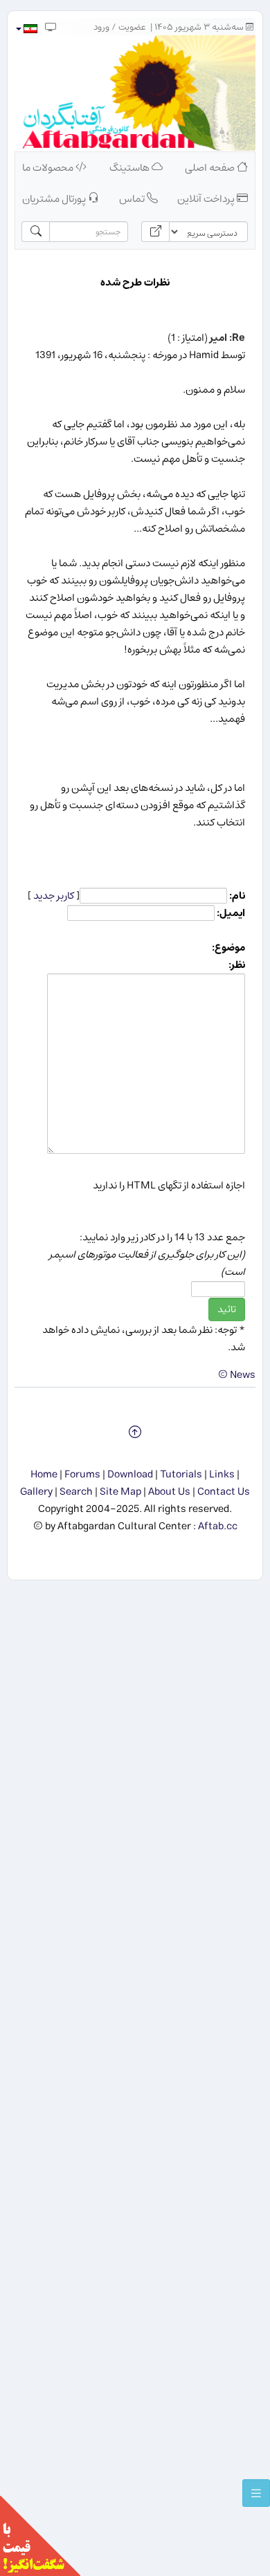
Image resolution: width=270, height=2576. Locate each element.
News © (237, 1375)
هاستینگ (130, 168)
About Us (169, 1492)
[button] (26, 29)
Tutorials (181, 1474)
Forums (82, 1474)
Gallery (36, 1492)
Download (130, 1474)
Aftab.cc (218, 1526)
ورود (101, 27)
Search (76, 1492)
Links (222, 1474)
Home (44, 1474)
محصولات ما (49, 168)
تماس (133, 199)
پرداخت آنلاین (207, 199)
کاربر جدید (54, 896)
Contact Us (224, 1492)
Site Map (120, 1492)
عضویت (132, 27)
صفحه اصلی (211, 168)
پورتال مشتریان (55, 199)
